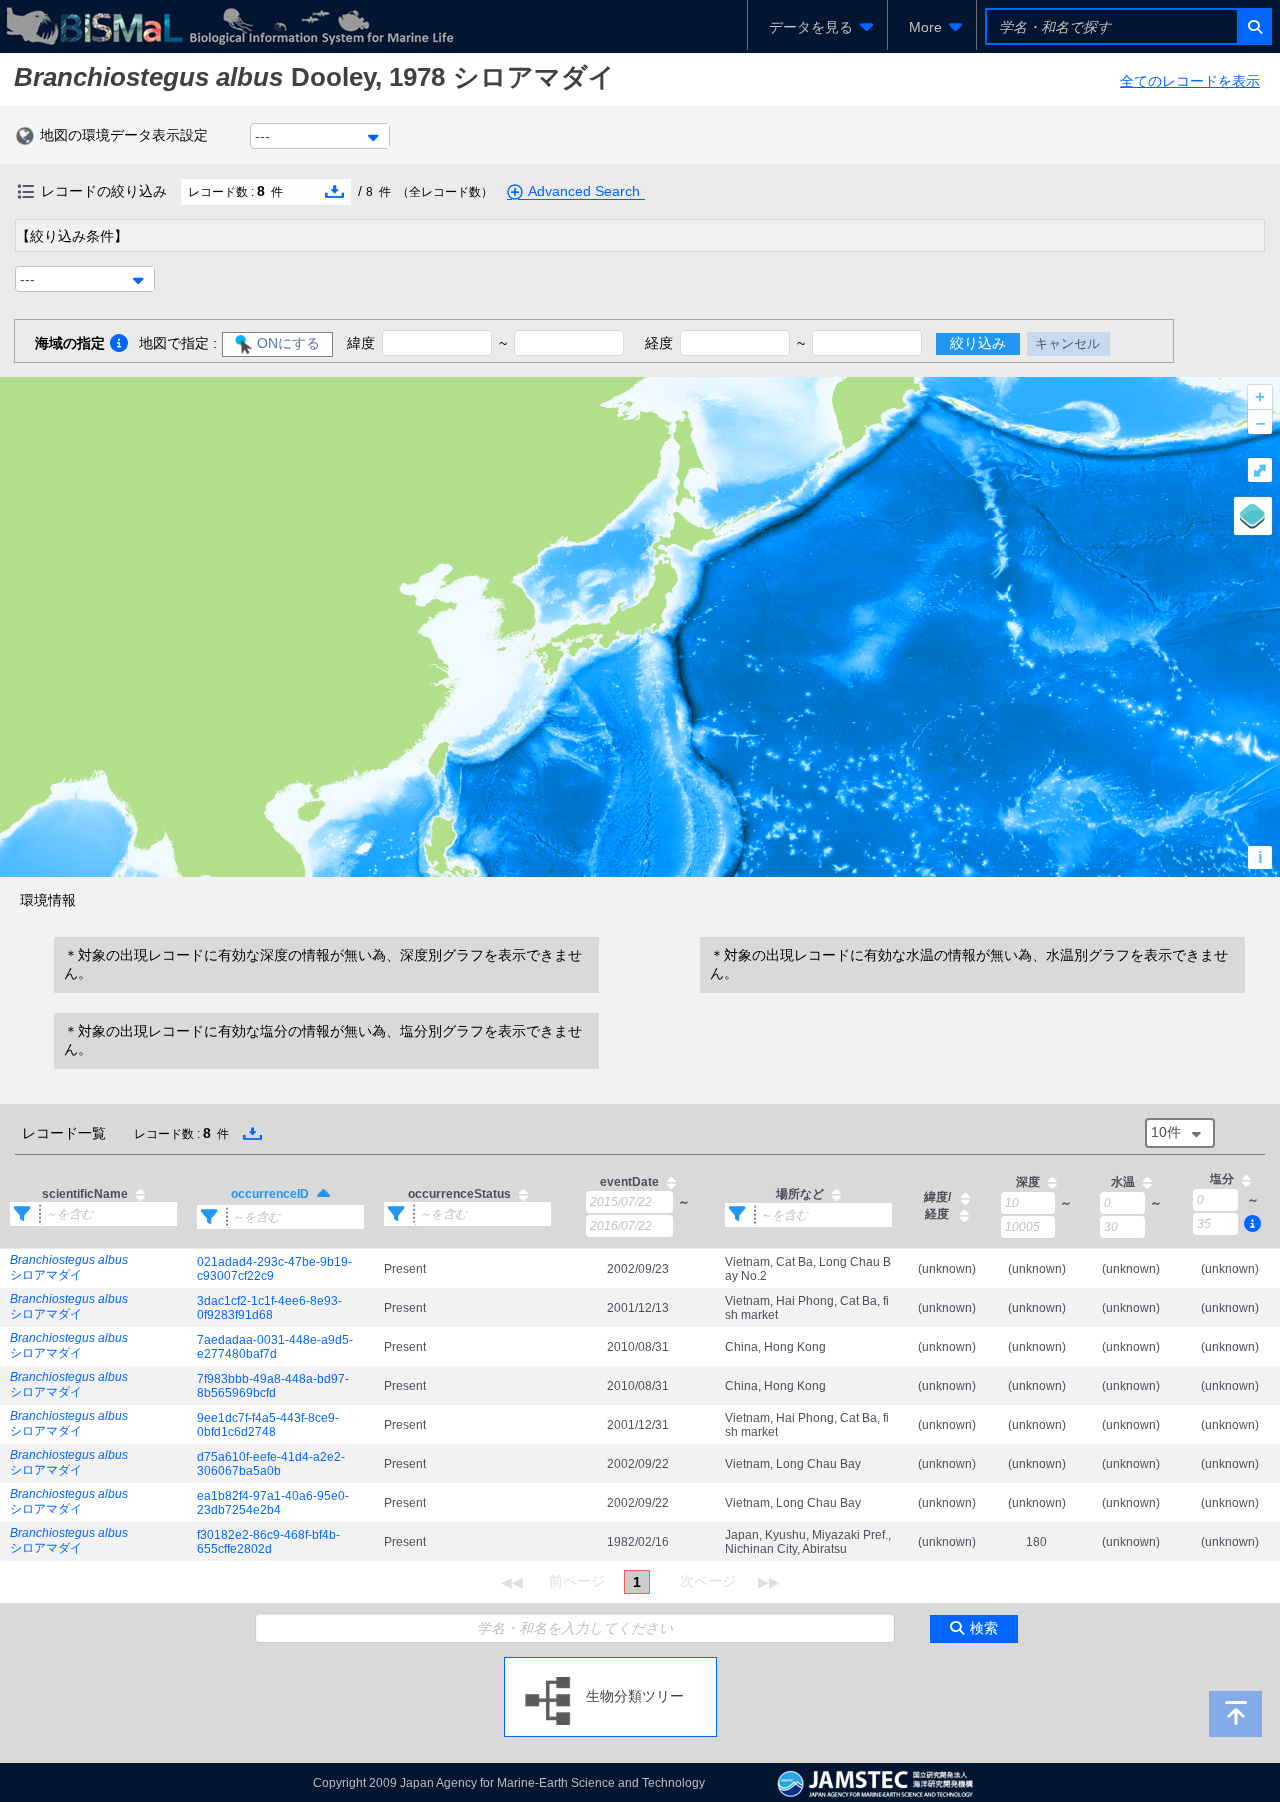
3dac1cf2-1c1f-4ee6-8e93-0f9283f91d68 (269, 1308)
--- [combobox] (262, 136)
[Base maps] (1253, 516)
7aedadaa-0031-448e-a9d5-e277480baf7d (275, 1347)
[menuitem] (817, 27)
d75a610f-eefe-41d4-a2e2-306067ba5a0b (271, 1464)
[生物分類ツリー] (610, 1665)
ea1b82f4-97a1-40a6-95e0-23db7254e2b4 (273, 1503)
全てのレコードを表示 (1190, 81)
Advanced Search (584, 191)
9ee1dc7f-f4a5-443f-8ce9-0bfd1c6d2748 (268, 1425)
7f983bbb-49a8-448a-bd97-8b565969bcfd (273, 1386)
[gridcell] (93, 1269)
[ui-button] (1253, 26)
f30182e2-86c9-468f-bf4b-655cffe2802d (268, 1542)
